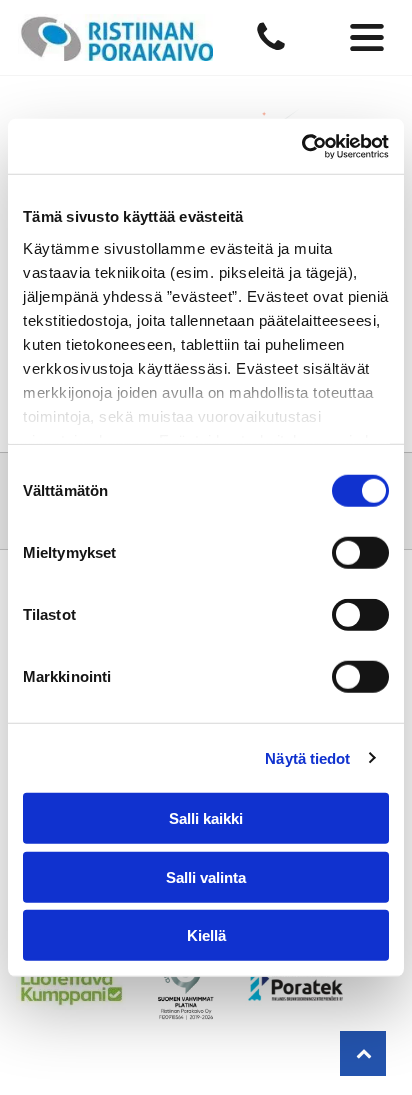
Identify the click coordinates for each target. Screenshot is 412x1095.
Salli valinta (206, 876)
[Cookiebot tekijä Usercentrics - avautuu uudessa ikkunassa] (301, 146)
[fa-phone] (271, 49)
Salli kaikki (206, 818)
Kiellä (206, 935)
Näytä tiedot (307, 757)
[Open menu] (367, 37)
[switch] (360, 553)
